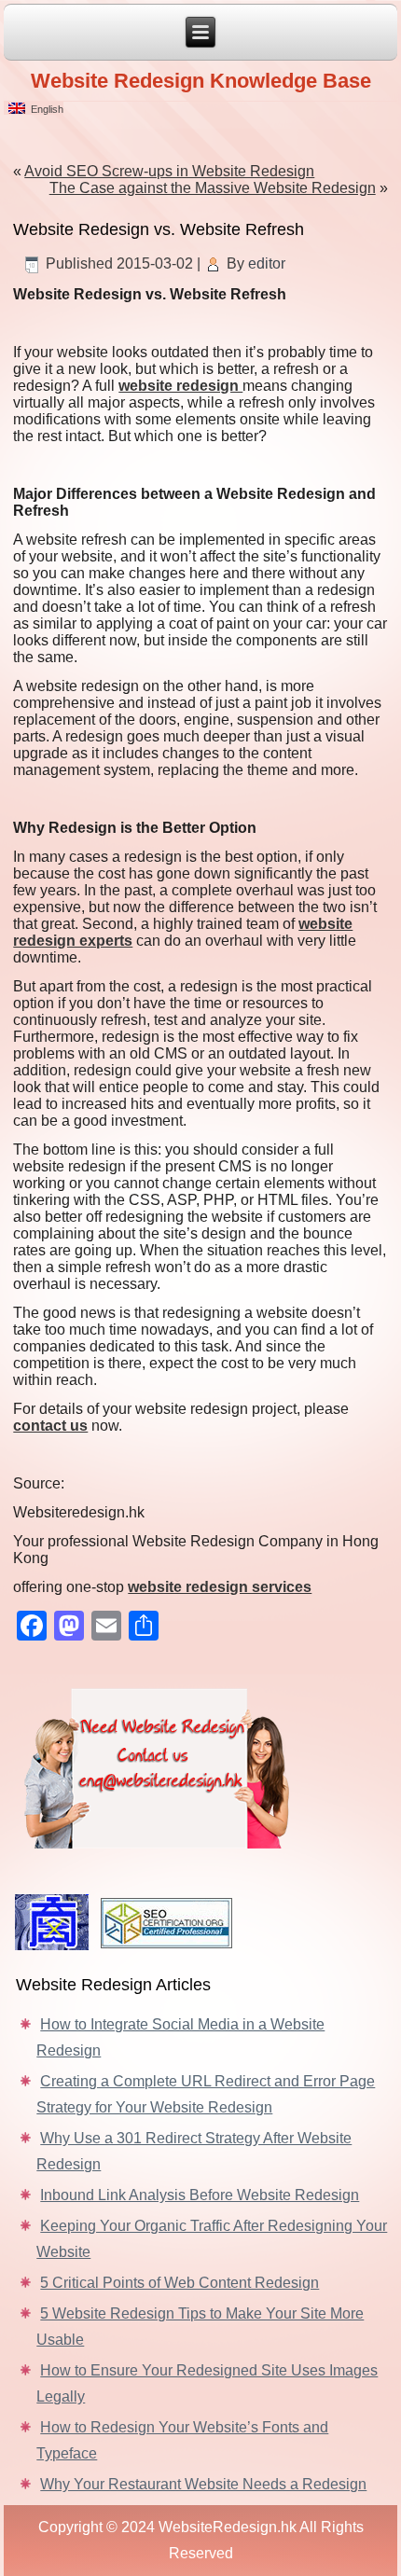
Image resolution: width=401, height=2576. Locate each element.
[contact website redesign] (200, 1765)
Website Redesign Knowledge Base (201, 81)
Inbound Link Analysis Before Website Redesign (200, 2195)
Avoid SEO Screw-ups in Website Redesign (169, 171)
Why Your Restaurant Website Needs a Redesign (203, 2484)
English (44, 109)
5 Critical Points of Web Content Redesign (180, 2283)
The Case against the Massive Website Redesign (213, 188)
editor (267, 263)
